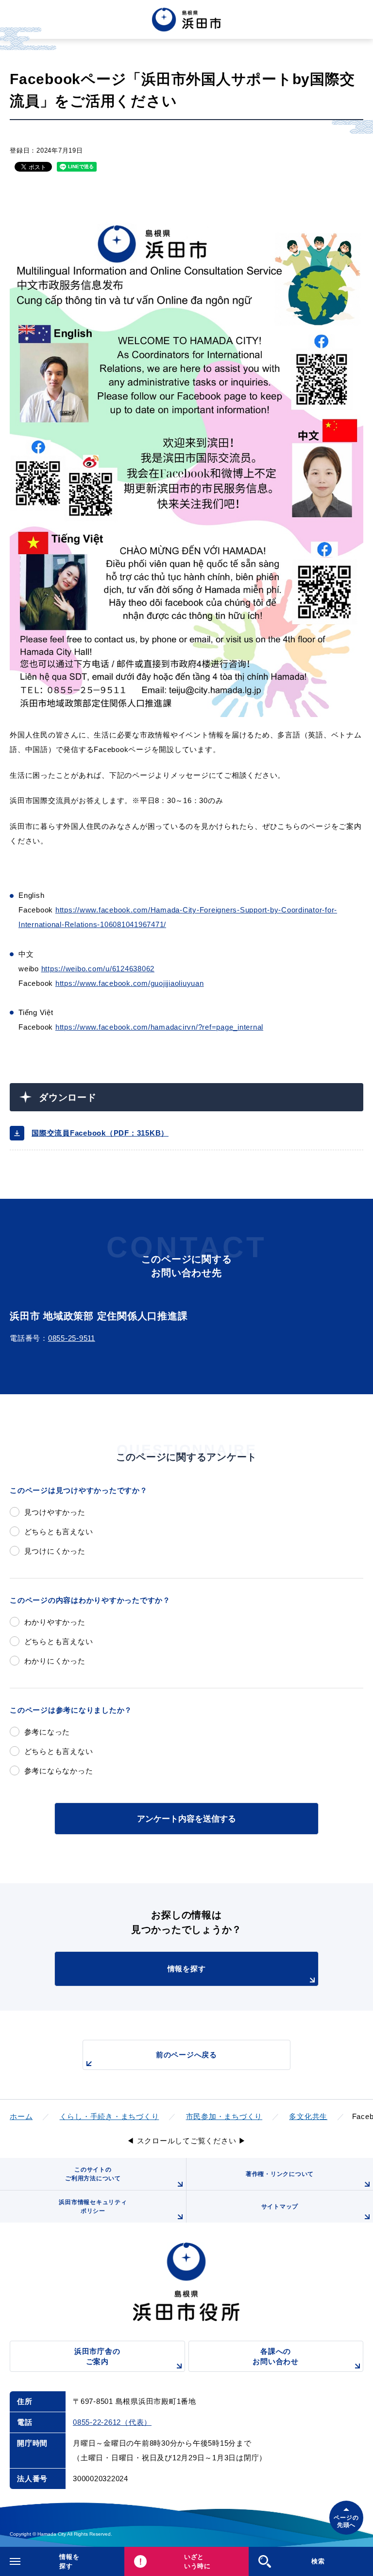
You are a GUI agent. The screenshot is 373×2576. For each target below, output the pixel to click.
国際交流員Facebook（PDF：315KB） (100, 1133)
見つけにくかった (55, 1551)
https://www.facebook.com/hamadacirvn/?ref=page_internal (159, 1027)
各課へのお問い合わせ (276, 2356)
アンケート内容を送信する (186, 1819)
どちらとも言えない (59, 1532)
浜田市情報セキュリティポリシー (93, 2207)
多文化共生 (308, 2116)
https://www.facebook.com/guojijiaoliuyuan (130, 983)
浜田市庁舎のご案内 (97, 2356)
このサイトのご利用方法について (93, 2174)
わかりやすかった (55, 1622)
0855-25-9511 (72, 1338)
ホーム (21, 2116)
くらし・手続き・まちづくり (110, 2116)
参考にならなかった (59, 1771)
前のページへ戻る (186, 2055)
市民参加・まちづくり (224, 2116)
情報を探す (187, 1969)
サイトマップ (280, 2207)
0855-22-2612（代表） (112, 2422)
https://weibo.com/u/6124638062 (98, 969)
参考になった (47, 1732)
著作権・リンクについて (280, 2174)
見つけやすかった (55, 1512)
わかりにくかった (55, 1661)
